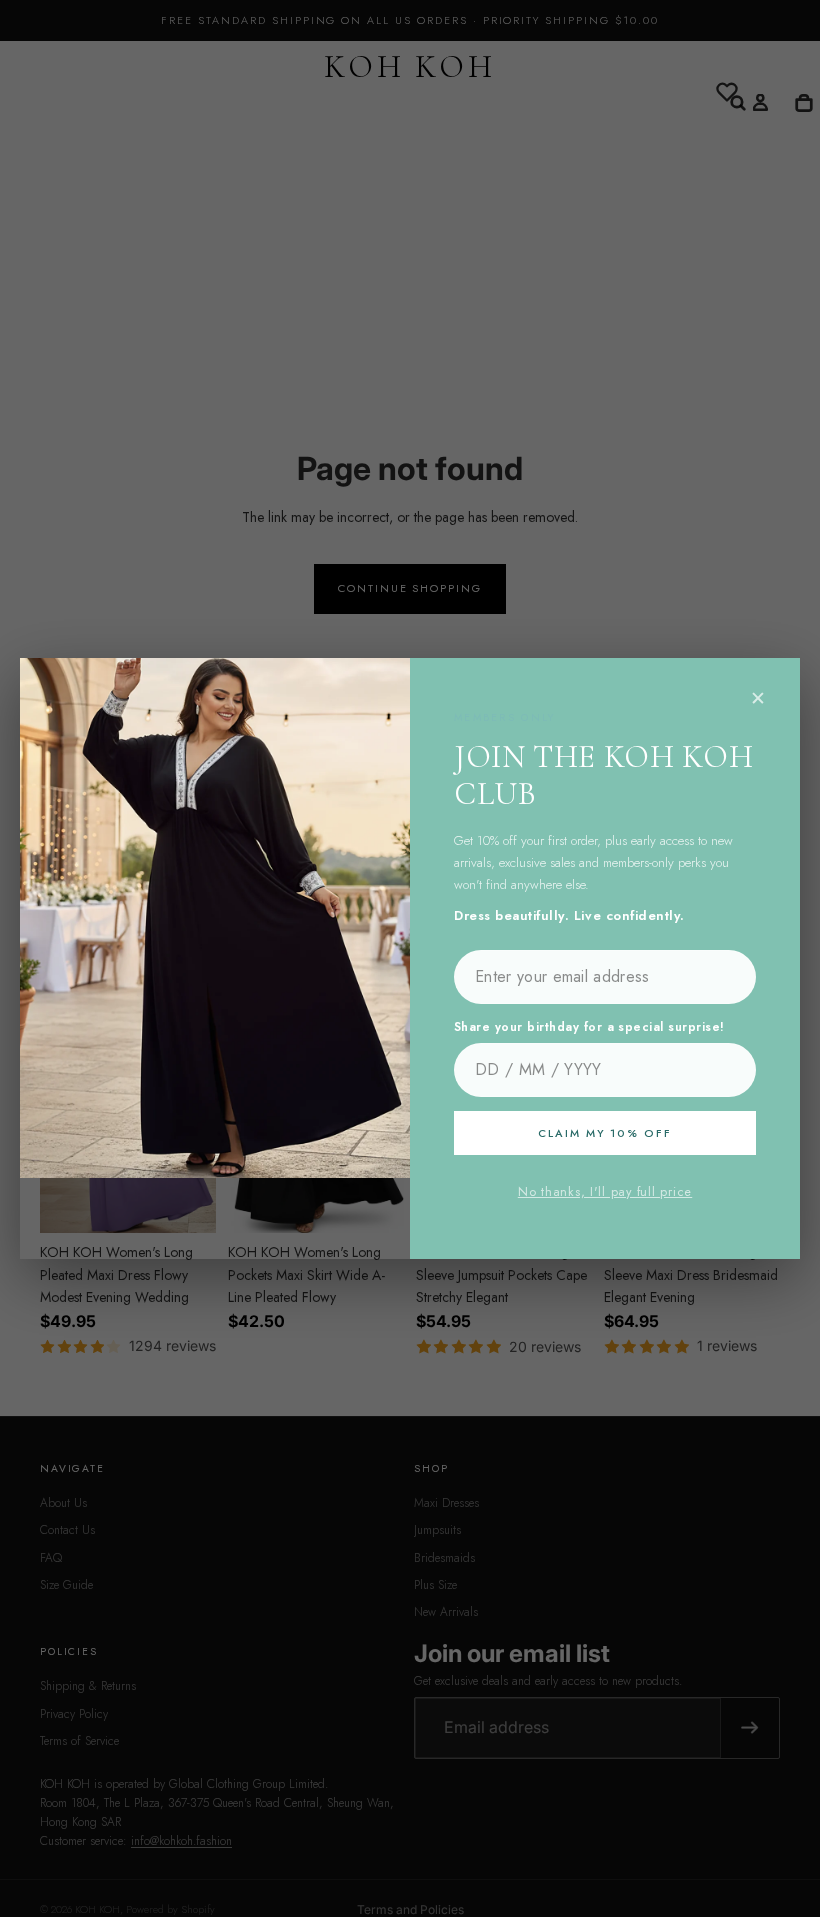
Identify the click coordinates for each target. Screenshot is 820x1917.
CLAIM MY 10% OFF (605, 1133)
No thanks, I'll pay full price (605, 1192)
